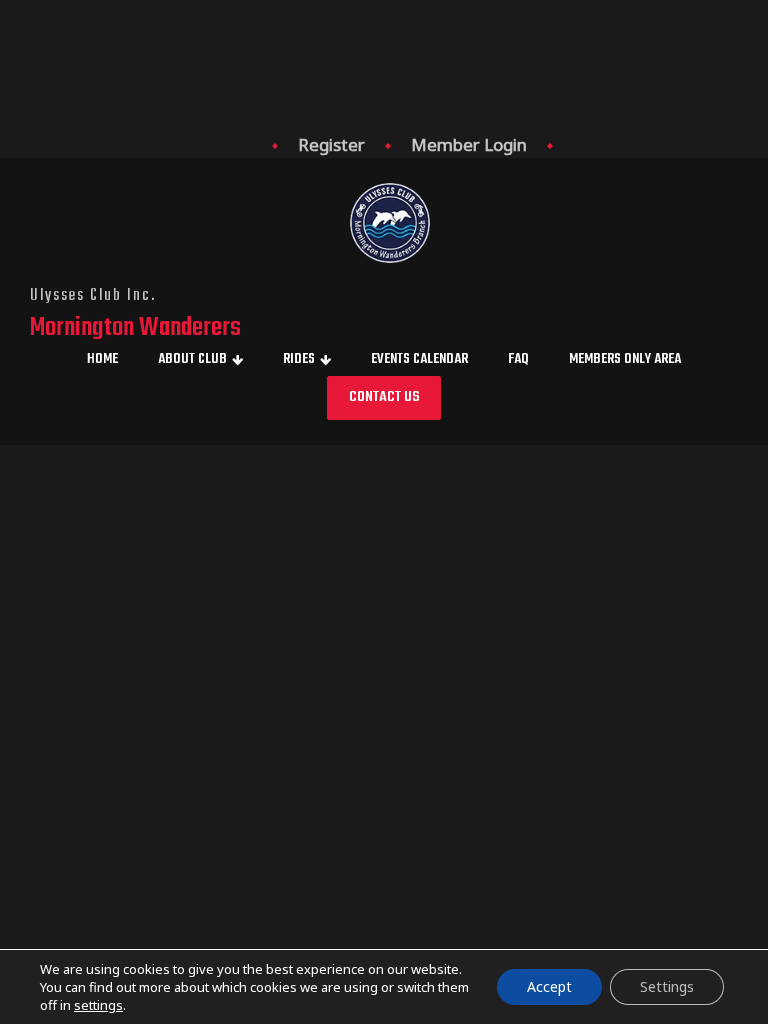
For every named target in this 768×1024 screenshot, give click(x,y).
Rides (299, 359)
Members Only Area (625, 359)
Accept (549, 986)
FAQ (518, 359)
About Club (192, 359)
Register (331, 144)
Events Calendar (419, 359)
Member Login (469, 144)
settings (98, 1005)
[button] (384, 398)
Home (102, 359)
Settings (667, 986)
